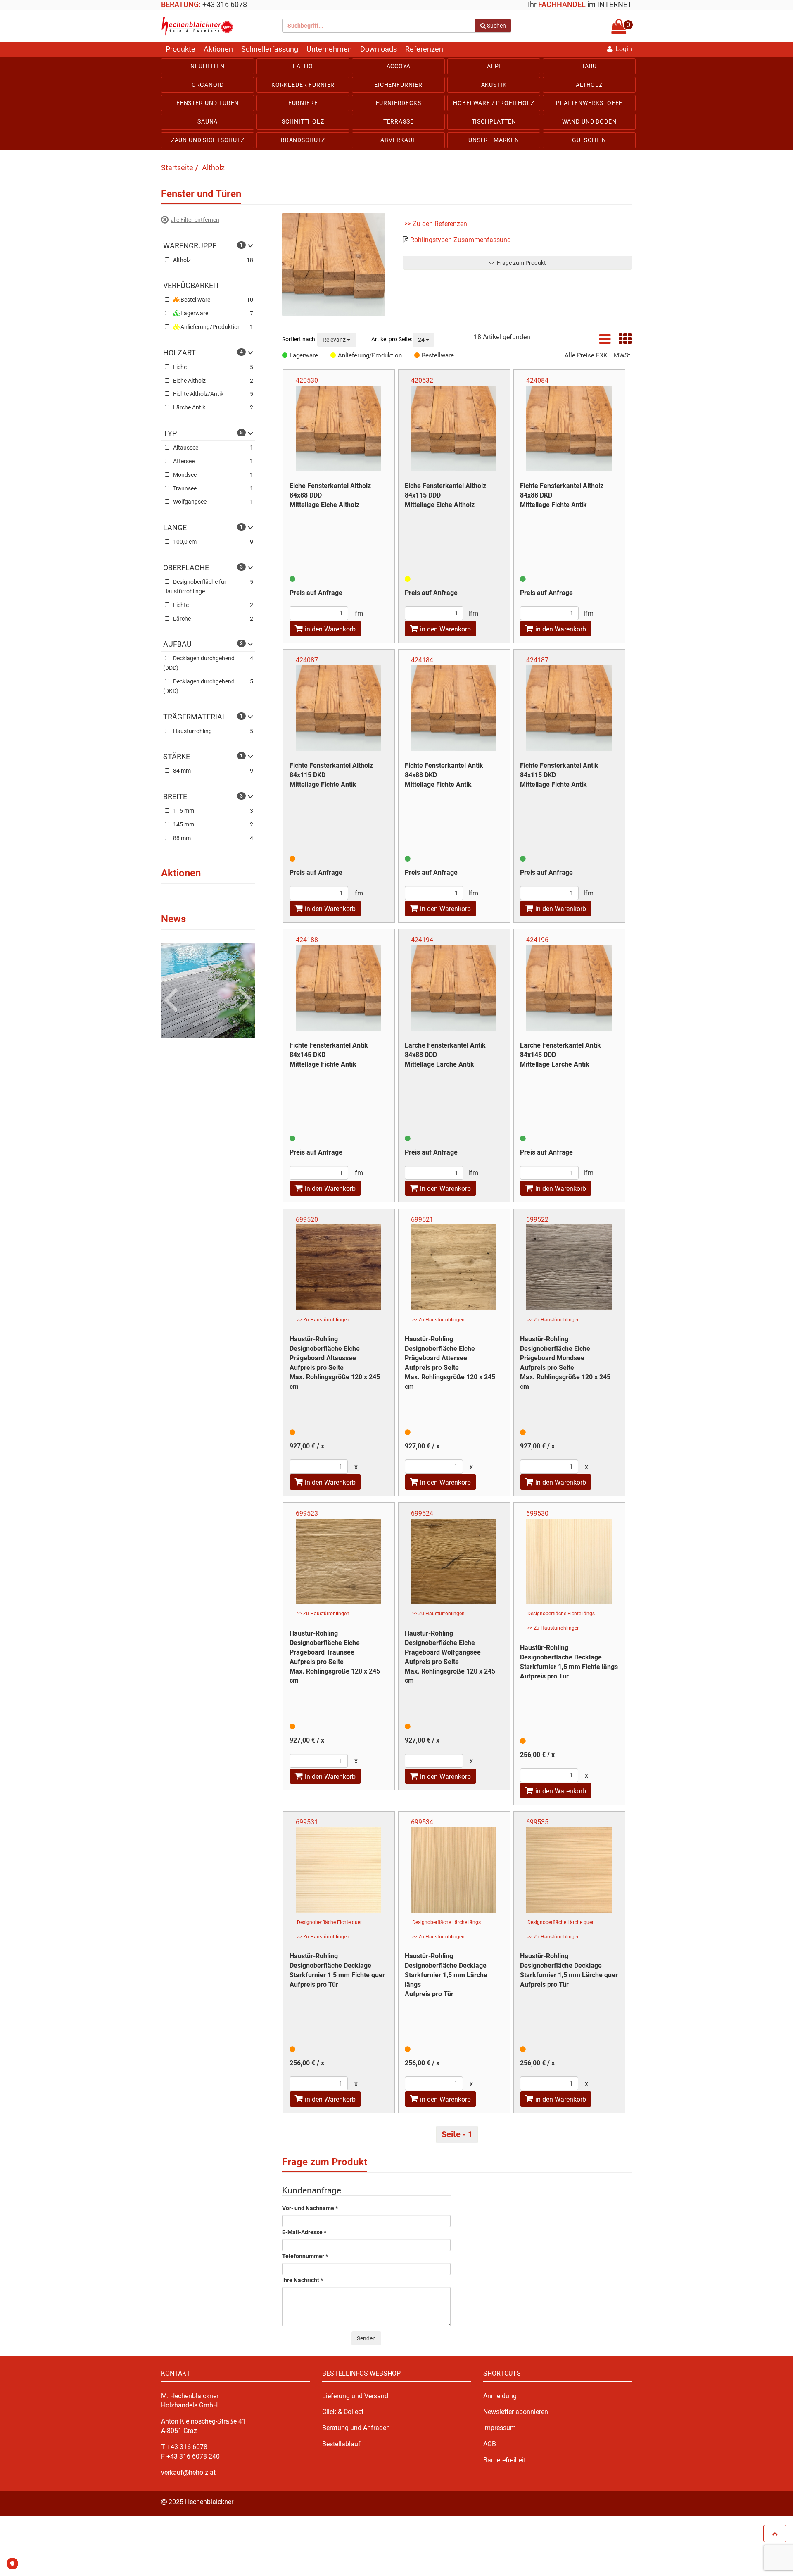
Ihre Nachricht (303, 2280)
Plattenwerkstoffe (589, 103)
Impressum (500, 2428)
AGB (490, 2444)
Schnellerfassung (270, 49)
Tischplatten (494, 121)
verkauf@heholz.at (188, 2472)
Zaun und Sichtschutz (208, 140)
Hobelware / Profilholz (494, 103)
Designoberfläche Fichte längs (561, 1614)
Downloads (379, 49)
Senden (366, 2338)
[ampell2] (408, 579)
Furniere (303, 103)
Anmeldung (500, 2396)
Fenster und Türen (208, 103)
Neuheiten (208, 66)
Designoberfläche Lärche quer (560, 1922)
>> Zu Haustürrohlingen (323, 1320)
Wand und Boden (589, 121)
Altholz (589, 85)
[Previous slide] (172, 986)
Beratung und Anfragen (356, 2428)
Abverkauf (398, 140)
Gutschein (589, 140)
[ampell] (292, 579)
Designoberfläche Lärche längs (446, 1922)
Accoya (399, 66)
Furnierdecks (399, 103)
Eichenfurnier (398, 85)
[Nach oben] (775, 2533)
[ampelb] (292, 859)
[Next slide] (244, 986)
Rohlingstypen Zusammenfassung (461, 240)
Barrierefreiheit (505, 2460)
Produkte (180, 49)
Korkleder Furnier (303, 85)
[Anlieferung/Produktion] (334, 355)
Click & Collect (343, 2412)
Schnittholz (303, 121)
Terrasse (399, 121)
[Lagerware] (286, 355)
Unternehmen (329, 49)
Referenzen (424, 49)
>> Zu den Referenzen (436, 224)
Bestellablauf (341, 2444)
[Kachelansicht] (625, 342)
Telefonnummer (305, 2256)
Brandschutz (303, 140)
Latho (303, 66)
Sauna (208, 121)
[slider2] (208, 990)
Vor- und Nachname (310, 2208)
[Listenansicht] (605, 342)
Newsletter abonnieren (516, 2412)
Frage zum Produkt (520, 263)
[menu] (396, 103)
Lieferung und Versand (355, 2396)
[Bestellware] (418, 355)
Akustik (494, 85)
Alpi (494, 66)
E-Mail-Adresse (304, 2232)
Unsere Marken (494, 140)
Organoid (208, 85)
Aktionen (218, 49)
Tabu (589, 66)
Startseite (177, 168)
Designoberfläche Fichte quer (329, 1922)
